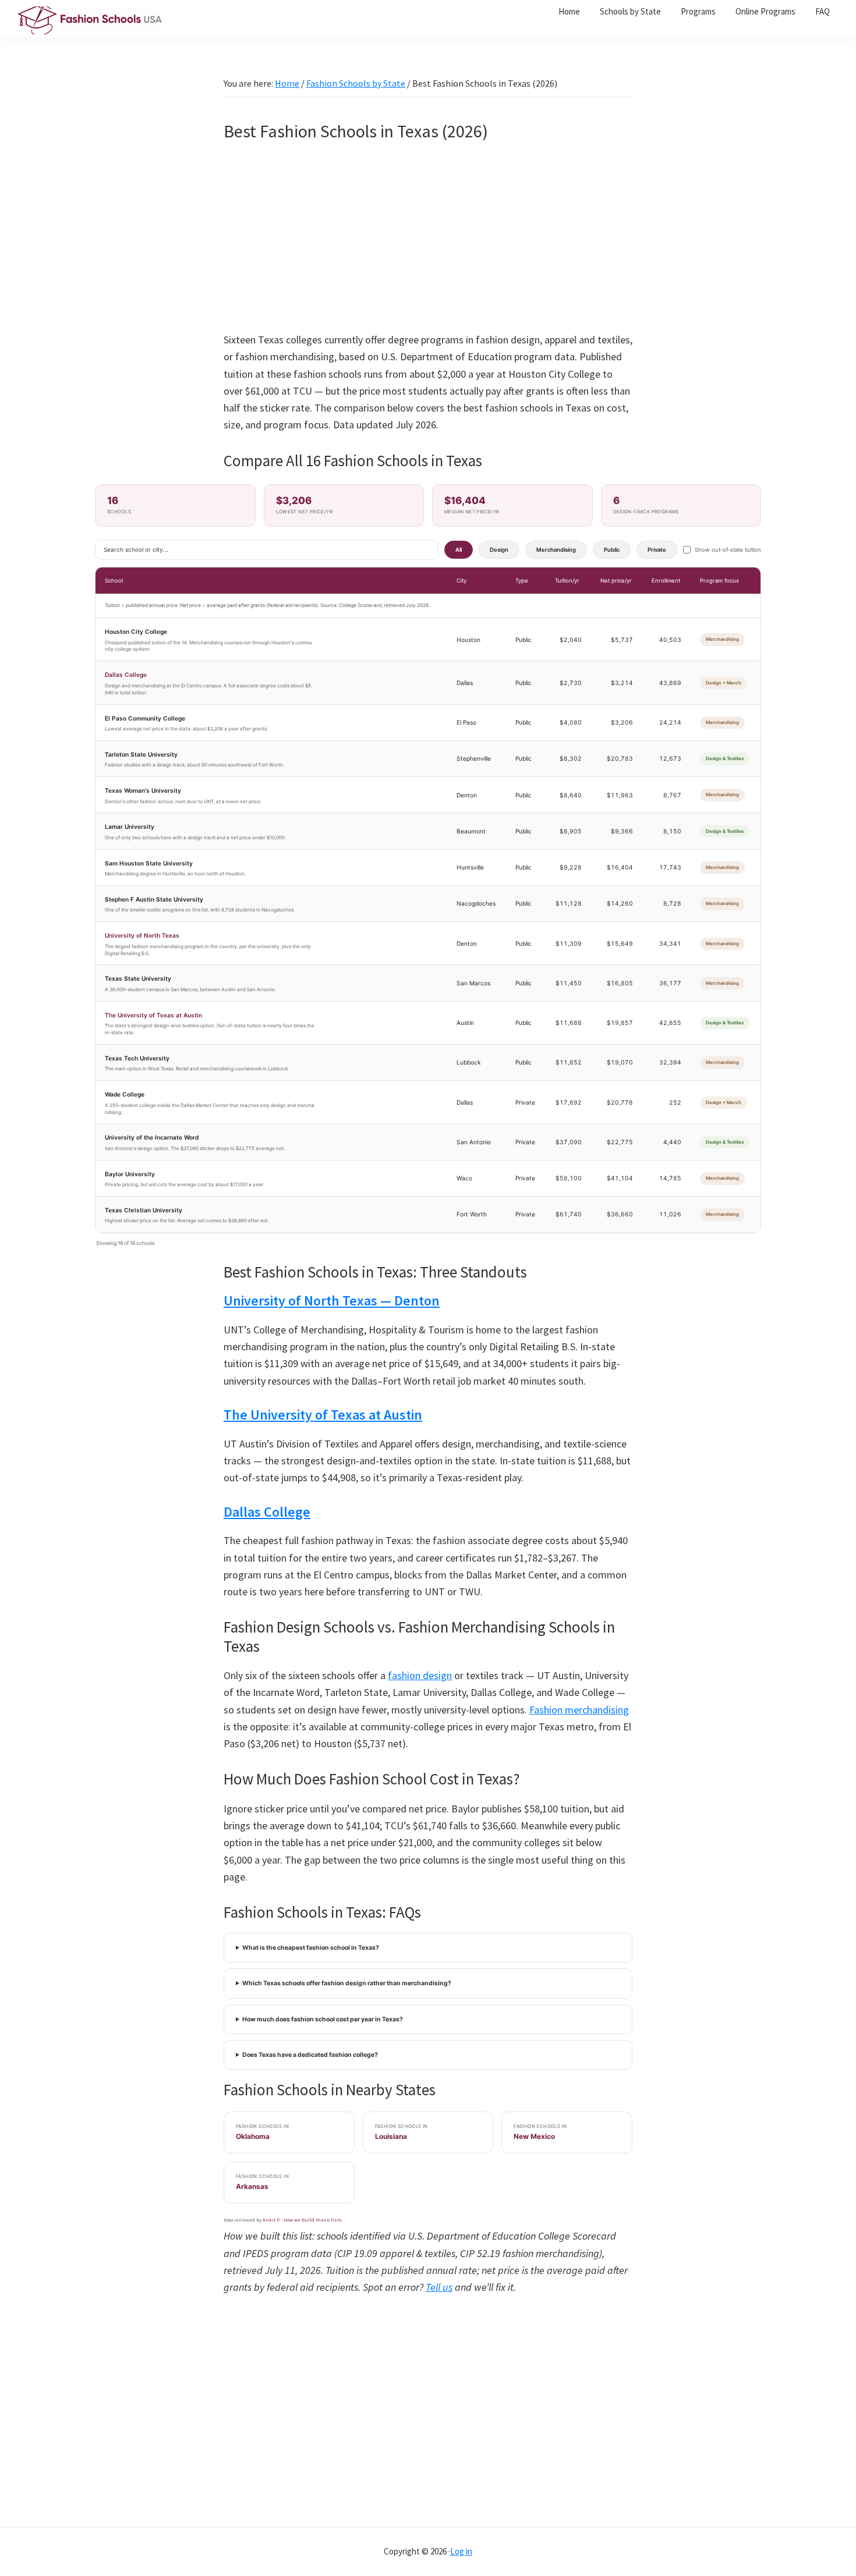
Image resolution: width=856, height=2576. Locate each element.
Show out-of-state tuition (728, 550)
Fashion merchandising (579, 1710)
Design (499, 550)
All (459, 550)
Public (612, 550)
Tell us (439, 2287)
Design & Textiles (725, 758)
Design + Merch (724, 683)
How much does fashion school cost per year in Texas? (323, 2019)
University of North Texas (142, 935)
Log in (461, 2551)
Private (657, 550)
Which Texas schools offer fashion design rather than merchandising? (347, 1983)
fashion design (420, 1675)
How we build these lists (313, 2220)
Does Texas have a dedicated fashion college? (310, 2055)
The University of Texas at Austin (153, 1015)
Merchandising (556, 550)
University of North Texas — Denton (332, 1301)
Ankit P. (271, 2220)
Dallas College (126, 675)
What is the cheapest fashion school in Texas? (311, 1948)
